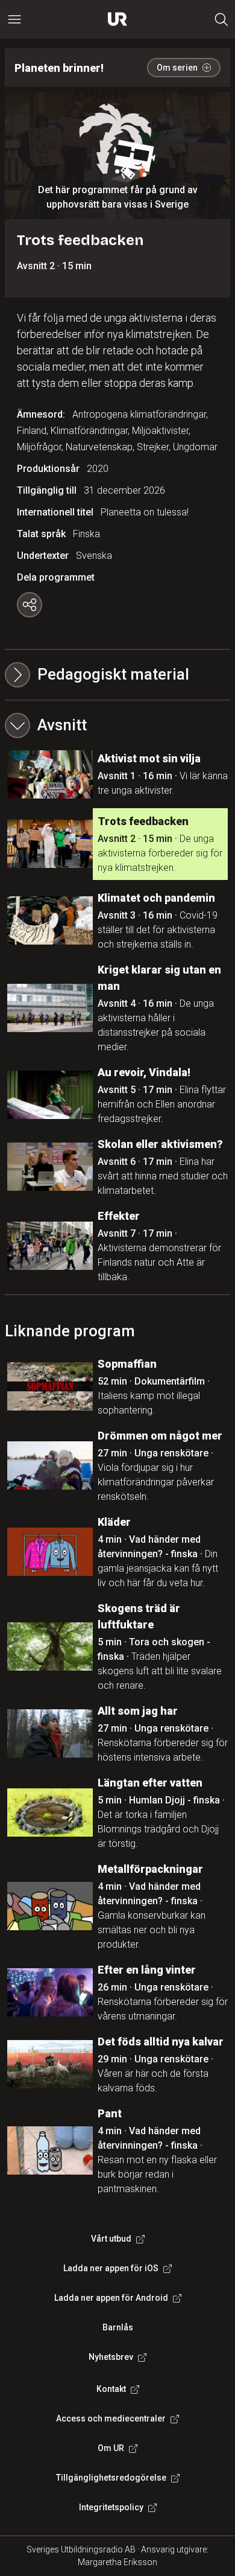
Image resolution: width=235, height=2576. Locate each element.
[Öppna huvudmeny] (14, 19)
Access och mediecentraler (111, 2418)
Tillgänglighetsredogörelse (111, 2478)
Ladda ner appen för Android (111, 2298)
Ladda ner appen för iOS (111, 2268)
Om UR (111, 2448)
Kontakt (111, 2389)
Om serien (177, 68)
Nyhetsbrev (111, 2357)
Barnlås (118, 2327)
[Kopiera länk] (30, 605)
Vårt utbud (111, 2239)
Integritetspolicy (111, 2507)
